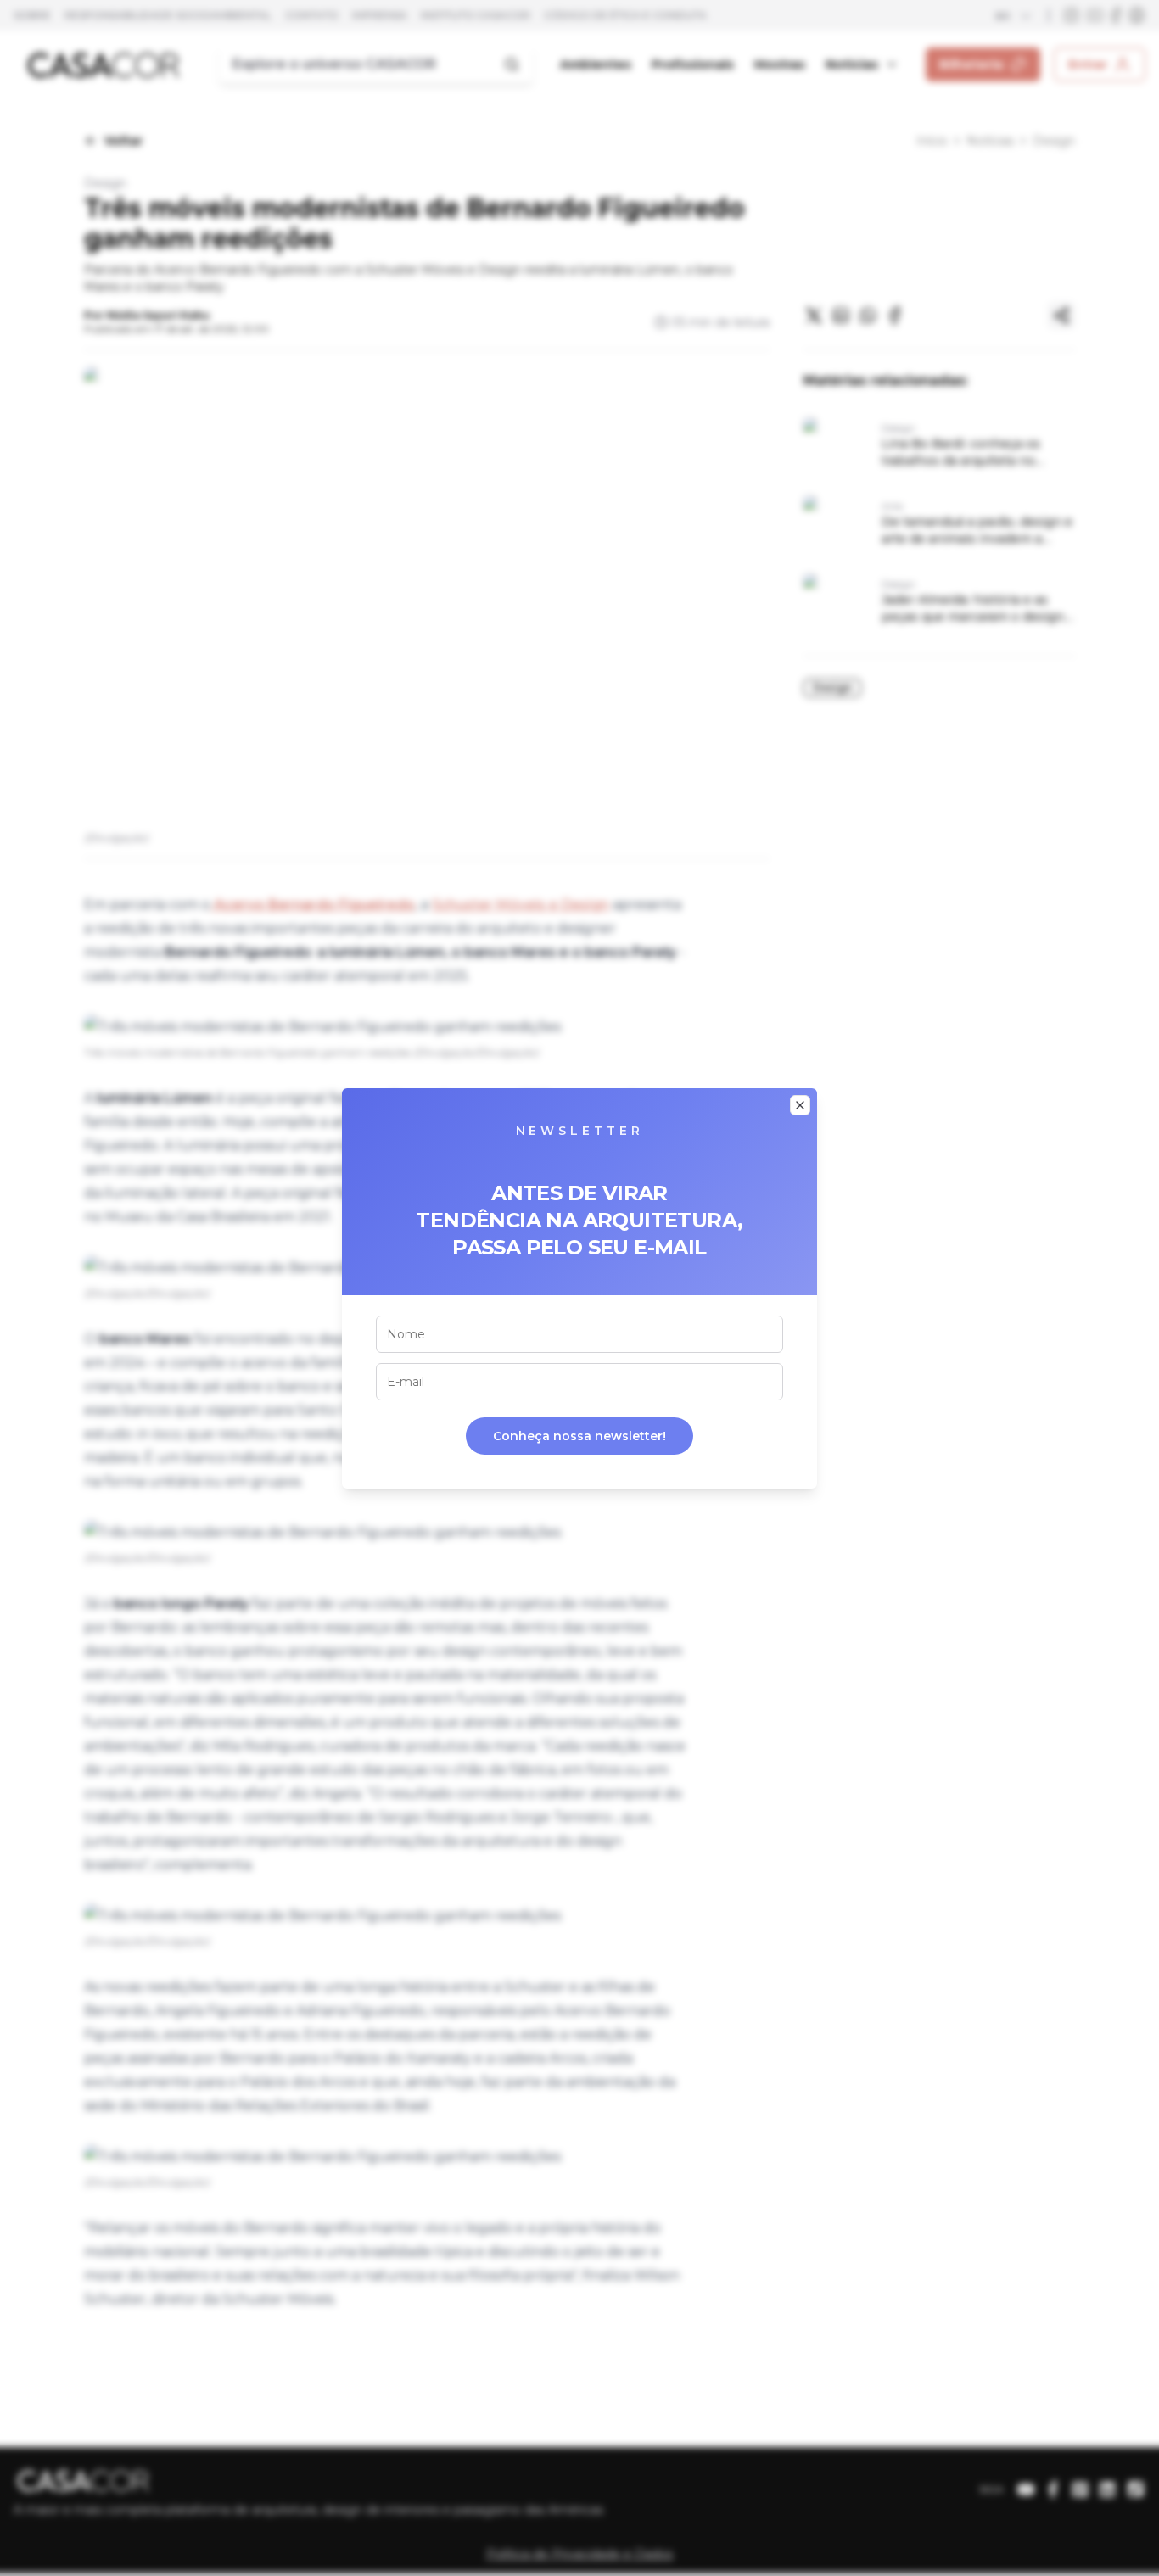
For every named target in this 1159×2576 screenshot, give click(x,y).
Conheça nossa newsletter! (579, 1436)
